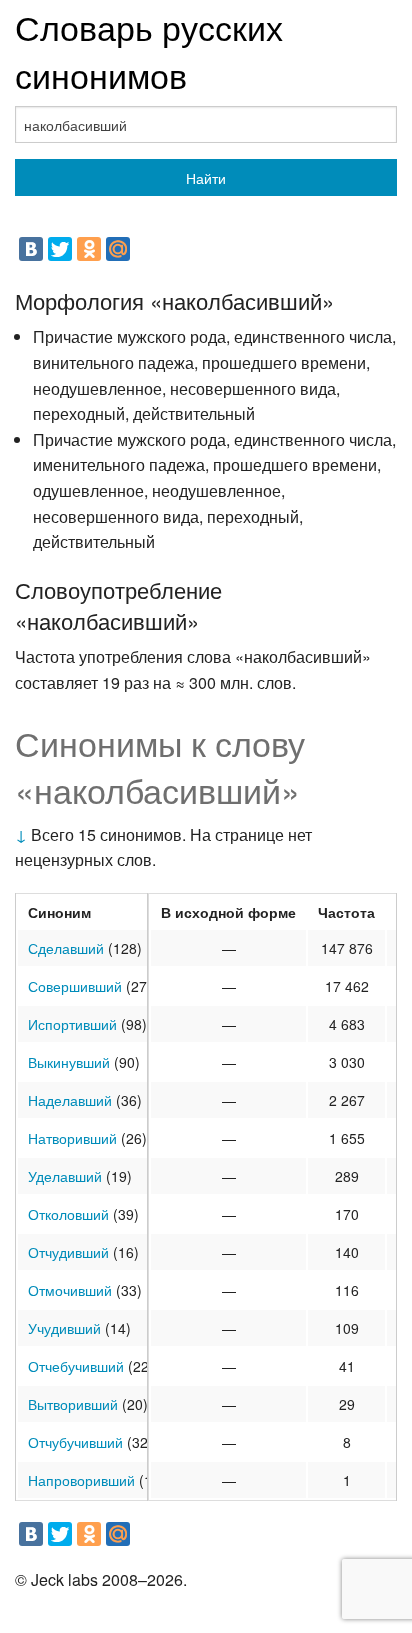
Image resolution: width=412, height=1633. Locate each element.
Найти (206, 178)
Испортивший (72, 1024)
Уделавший (65, 1176)
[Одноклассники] (89, 249)
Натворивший (72, 1138)
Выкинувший (69, 1062)
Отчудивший (68, 1252)
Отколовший (68, 1214)
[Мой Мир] (118, 249)
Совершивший (75, 986)
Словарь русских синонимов (149, 50)
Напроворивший (81, 1480)
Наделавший (70, 1100)
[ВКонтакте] (31, 249)
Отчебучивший (76, 1366)
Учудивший (64, 1328)
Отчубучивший (75, 1442)
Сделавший (66, 948)
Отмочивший (70, 1290)
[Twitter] (60, 249)
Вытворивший (73, 1404)
